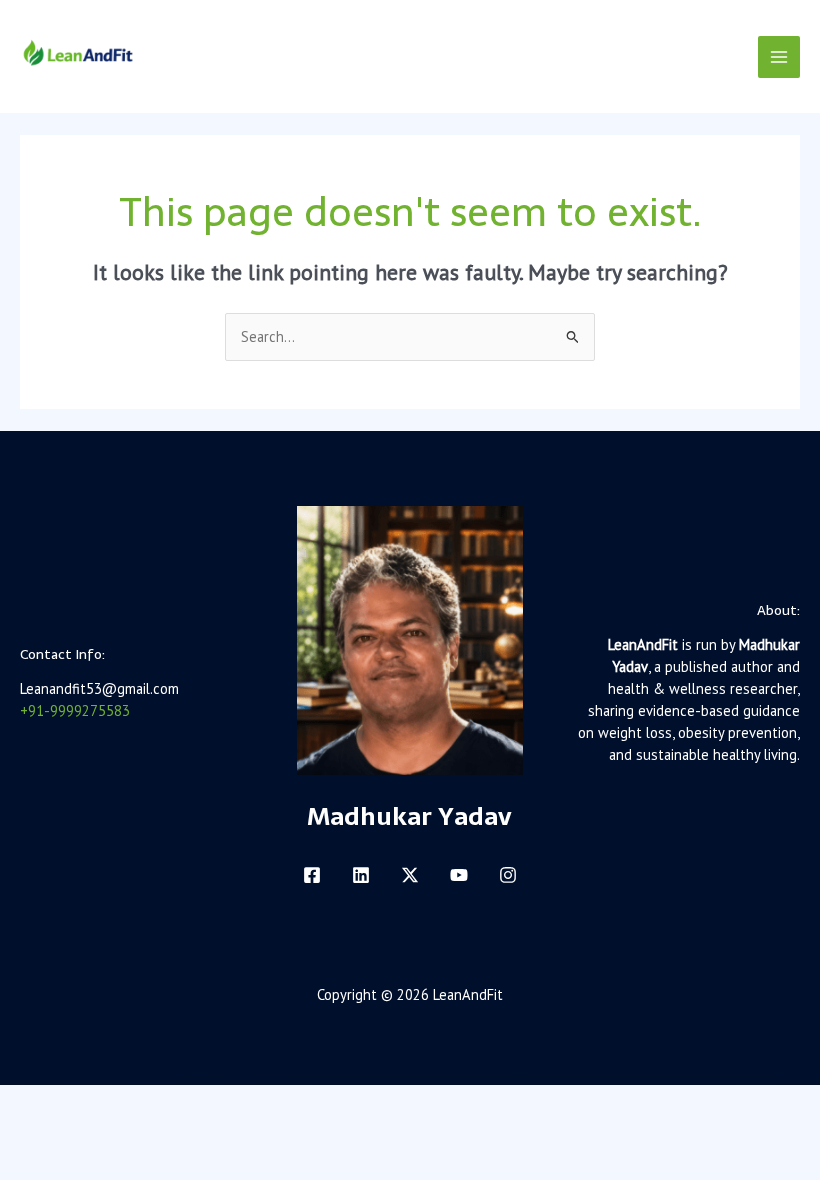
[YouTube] (459, 875)
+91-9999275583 (75, 710)
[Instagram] (508, 875)
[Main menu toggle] (779, 57)
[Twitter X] (410, 875)
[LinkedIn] (361, 875)
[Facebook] (312, 875)
